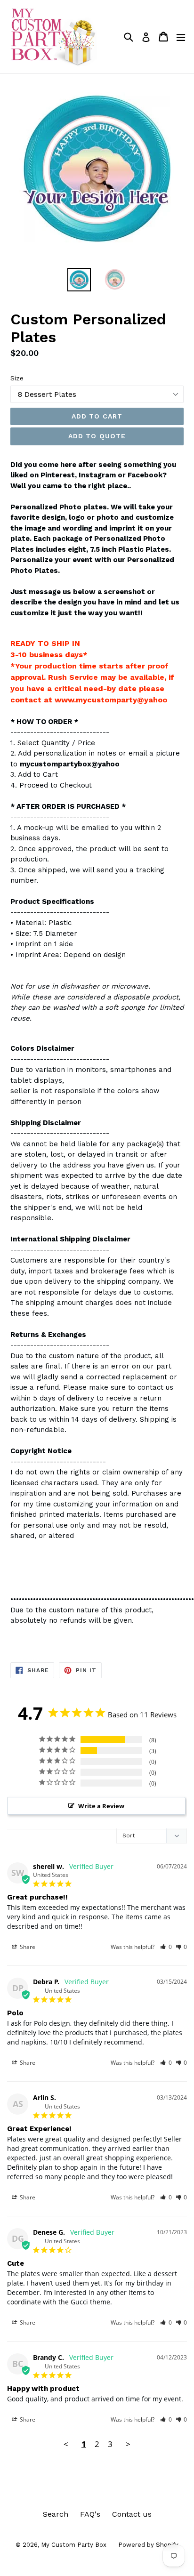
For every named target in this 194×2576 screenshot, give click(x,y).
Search (56, 2514)
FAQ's (90, 2514)
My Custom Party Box (74, 2545)
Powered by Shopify (148, 2545)
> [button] (128, 2444)
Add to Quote (97, 436)
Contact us (132, 2514)
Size (17, 378)
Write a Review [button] (101, 1806)
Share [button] (27, 1947)
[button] (166, 1947)
